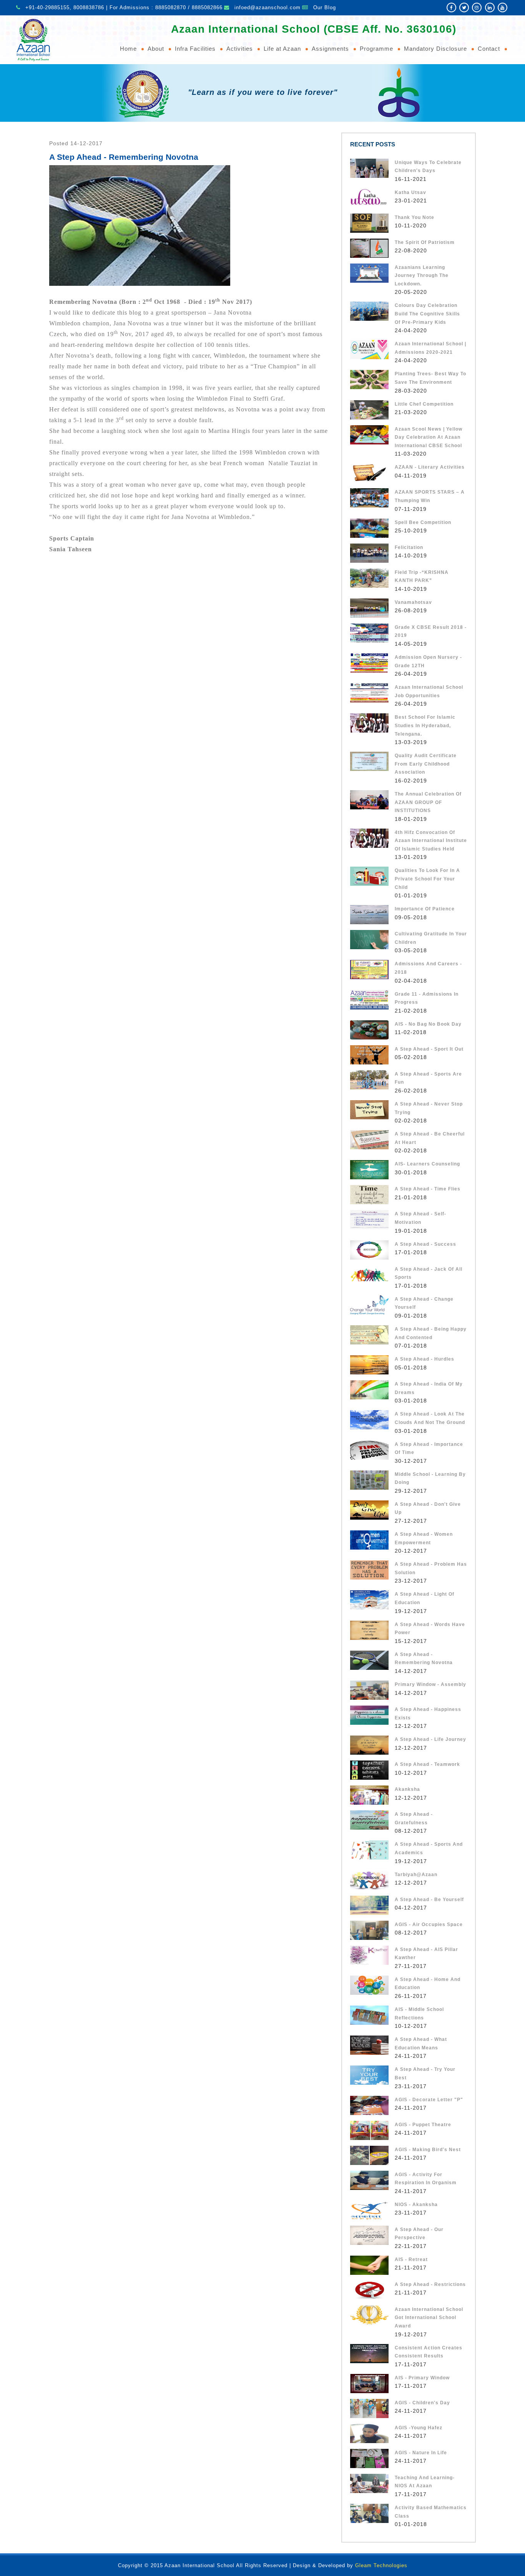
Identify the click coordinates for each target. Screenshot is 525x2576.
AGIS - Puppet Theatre (423, 2125)
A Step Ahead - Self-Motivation (420, 1218)
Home (128, 49)
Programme (376, 49)
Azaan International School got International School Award (429, 2318)
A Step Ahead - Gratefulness (414, 1818)
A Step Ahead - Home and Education (428, 1984)
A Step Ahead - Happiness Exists (428, 1714)
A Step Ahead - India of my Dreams (429, 1388)
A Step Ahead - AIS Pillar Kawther (426, 1954)
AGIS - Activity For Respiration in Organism (426, 2179)
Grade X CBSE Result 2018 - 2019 (431, 632)
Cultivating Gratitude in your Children (431, 938)
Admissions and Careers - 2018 (428, 968)
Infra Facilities (195, 49)
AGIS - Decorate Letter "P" (429, 2100)
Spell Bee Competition (423, 522)
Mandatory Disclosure (435, 49)
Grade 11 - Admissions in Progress (427, 998)
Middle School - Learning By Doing (430, 1479)
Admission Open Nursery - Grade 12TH (428, 661)
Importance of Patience (425, 909)
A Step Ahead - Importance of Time (429, 1449)
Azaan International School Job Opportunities (429, 691)
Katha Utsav (410, 192)
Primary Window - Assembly (430, 1684)
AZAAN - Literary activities (430, 467)
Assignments (330, 49)
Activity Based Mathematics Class (431, 2512)
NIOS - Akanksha (416, 2205)
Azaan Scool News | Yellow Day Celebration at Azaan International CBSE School (429, 437)
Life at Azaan (282, 49)
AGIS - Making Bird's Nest (428, 2150)
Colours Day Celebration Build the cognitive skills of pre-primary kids (427, 314)
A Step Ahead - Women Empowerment (424, 1538)
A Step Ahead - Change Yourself (424, 1303)
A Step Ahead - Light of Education (424, 1598)
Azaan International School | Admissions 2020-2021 (430, 348)
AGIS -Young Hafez (419, 2428)
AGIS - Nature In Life (421, 2453)
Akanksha (407, 1789)
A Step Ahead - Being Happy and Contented (431, 1333)
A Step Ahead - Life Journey (430, 1739)
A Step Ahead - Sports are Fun (428, 1078)
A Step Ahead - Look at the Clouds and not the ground (430, 1418)
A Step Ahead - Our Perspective (419, 2234)
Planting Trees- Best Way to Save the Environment (430, 378)
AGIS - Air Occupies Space (429, 1925)
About (156, 49)
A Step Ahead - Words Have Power (430, 1629)
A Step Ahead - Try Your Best (425, 2074)
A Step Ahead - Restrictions (430, 2284)
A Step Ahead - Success (425, 1244)
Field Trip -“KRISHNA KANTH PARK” (422, 577)
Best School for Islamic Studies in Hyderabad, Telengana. (425, 725)
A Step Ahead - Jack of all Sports (429, 1273)
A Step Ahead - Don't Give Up (428, 1508)
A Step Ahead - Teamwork (427, 1764)
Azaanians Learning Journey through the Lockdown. (422, 276)
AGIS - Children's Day (422, 2403)
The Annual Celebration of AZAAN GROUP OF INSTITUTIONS (428, 802)
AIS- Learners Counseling (427, 1164)
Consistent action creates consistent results (429, 2352)
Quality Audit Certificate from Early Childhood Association (426, 764)
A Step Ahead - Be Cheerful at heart (430, 1138)
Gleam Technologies (381, 2565)
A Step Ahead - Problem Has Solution (431, 1568)
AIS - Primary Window (422, 2378)
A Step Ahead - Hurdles (424, 1359)
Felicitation (409, 547)
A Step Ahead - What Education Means (421, 2044)
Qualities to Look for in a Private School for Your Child (427, 879)
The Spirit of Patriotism (425, 242)
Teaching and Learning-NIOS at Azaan (425, 2482)
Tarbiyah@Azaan (416, 1875)
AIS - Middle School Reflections (419, 2014)
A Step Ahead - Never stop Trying (429, 1108)
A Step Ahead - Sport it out (429, 1049)
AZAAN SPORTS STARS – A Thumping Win (430, 496)
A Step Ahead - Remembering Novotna (424, 1659)
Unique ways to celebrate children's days (428, 167)
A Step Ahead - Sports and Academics (429, 1848)
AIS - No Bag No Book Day (428, 1024)
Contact (489, 49)
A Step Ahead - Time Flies (428, 1189)
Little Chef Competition (424, 404)
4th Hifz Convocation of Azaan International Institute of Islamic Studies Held (431, 841)
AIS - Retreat (411, 2259)
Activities (240, 49)
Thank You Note (415, 217)
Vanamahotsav (413, 602)
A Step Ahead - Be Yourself (429, 1900)
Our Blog (325, 7)
